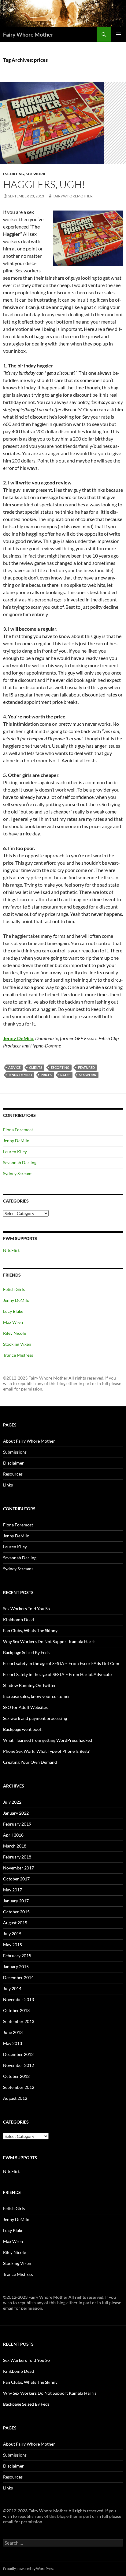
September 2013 (19, 2021)
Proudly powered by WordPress (29, 2569)
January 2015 (16, 1967)
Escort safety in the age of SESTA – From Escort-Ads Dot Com (61, 1663)
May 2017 (13, 1890)
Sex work (88, 1075)
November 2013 (19, 1999)
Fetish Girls (14, 1289)
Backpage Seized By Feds (26, 1652)
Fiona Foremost (18, 1130)
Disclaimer (13, 1463)
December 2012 (18, 2054)
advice (14, 1067)
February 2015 (17, 1956)
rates (65, 1075)
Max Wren (13, 1322)
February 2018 (17, 1857)
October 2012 (16, 2076)
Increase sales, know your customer (37, 1696)
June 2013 (13, 2032)
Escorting (14, 174)
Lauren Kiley (15, 1152)
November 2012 (19, 2065)
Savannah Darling (20, 1162)
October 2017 (16, 1879)
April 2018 (13, 1835)
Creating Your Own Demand (30, 1762)
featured (86, 1067)
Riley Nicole (15, 1333)
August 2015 (15, 1923)
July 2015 (12, 1934)
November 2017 (19, 1868)
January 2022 (16, 1813)
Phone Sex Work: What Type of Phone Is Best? (46, 1751)
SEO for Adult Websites (25, 1707)
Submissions (15, 1452)
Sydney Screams (18, 1173)
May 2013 (13, 2043)
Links (8, 1485)
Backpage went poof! (23, 1729)
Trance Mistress (18, 1355)
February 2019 (17, 1824)
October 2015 (16, 1912)
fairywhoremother (73, 196)
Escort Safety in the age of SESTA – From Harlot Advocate (57, 1674)
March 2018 (15, 1846)
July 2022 (12, 1802)
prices (46, 1075)
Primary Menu (119, 34)
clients (36, 1067)
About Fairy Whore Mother (29, 1441)
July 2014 (12, 1988)
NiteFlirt (11, 1250)
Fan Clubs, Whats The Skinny (30, 1630)
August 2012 (15, 2098)
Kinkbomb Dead (19, 1619)
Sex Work (36, 174)
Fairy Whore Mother (28, 34)
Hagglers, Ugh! (44, 184)
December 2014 (18, 1977)
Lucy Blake (13, 1311)
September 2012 (19, 2087)
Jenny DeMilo (20, 1075)
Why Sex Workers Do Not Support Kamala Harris (50, 1641)
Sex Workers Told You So (26, 1609)
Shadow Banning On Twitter (30, 1685)
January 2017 (16, 1901)
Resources (13, 1474)
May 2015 (13, 1945)
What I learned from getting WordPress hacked (48, 1740)
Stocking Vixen (17, 1344)
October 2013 (16, 2010)
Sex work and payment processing (35, 1718)
